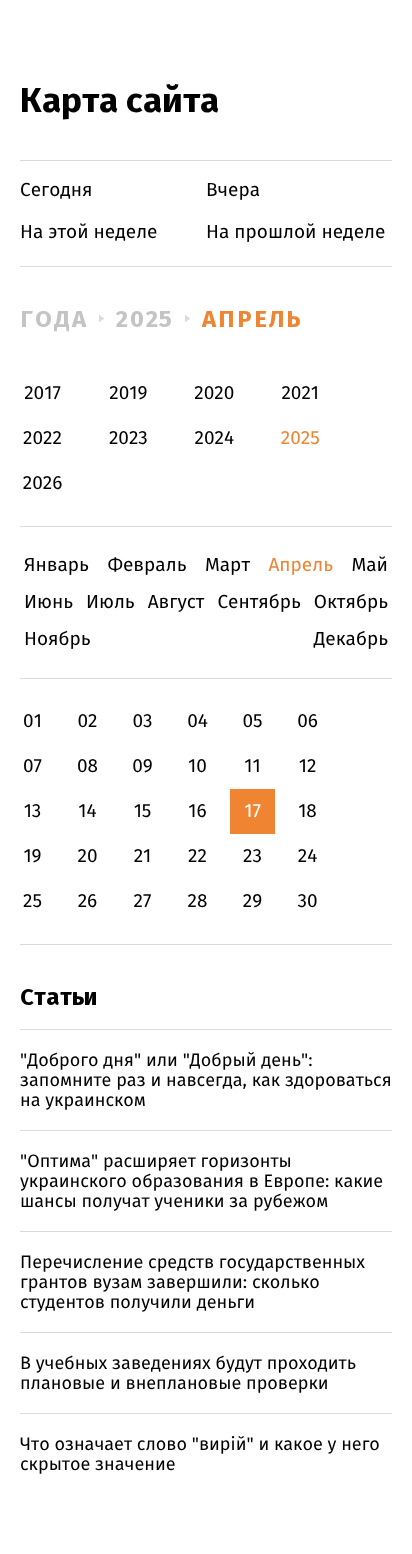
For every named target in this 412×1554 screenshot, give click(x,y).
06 (307, 721)
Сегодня (56, 190)
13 (33, 811)
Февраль (146, 565)
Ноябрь (57, 639)
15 (143, 811)
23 (252, 856)
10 (197, 766)
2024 (215, 438)
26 (88, 901)
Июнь (48, 602)
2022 (42, 438)
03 (142, 721)
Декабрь (351, 639)
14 (87, 811)
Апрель (252, 319)
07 (32, 766)
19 (32, 856)
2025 (145, 319)
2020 (214, 393)
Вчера (233, 190)
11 (252, 766)
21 (143, 856)
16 (197, 811)
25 (32, 901)
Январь (56, 565)
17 (252, 811)
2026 (43, 483)
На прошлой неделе (295, 232)
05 (252, 721)
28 (198, 901)
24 (308, 856)
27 (143, 901)
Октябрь (351, 602)
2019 (128, 393)
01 (32, 721)
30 (307, 901)
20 (87, 856)
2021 (300, 393)
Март (227, 565)
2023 (128, 438)
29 (252, 901)
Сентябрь (258, 602)
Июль (110, 602)
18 (307, 811)
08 (87, 766)
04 (197, 721)
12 (308, 766)
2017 (42, 393)
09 (142, 766)
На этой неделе (88, 232)
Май (369, 565)
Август (176, 602)
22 (197, 856)
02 (87, 721)
